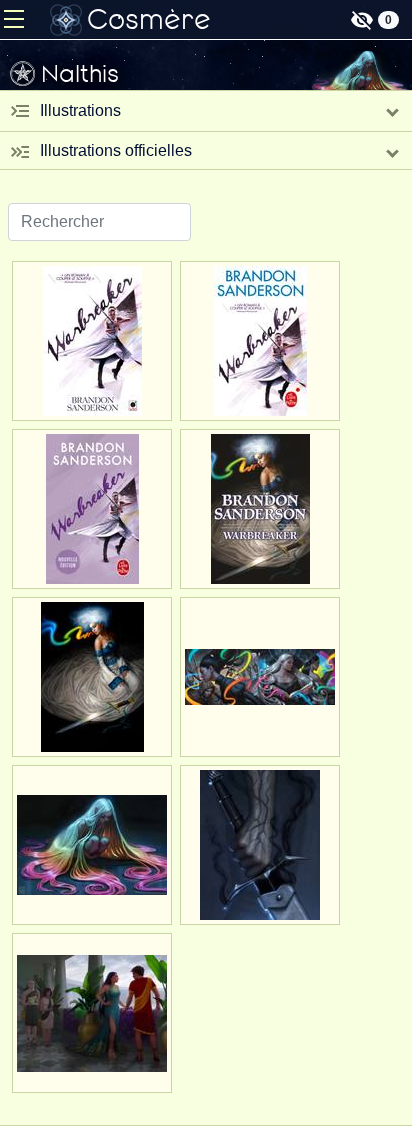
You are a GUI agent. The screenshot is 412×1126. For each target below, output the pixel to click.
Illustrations (80, 110)
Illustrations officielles (116, 150)
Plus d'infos (92, 404)
